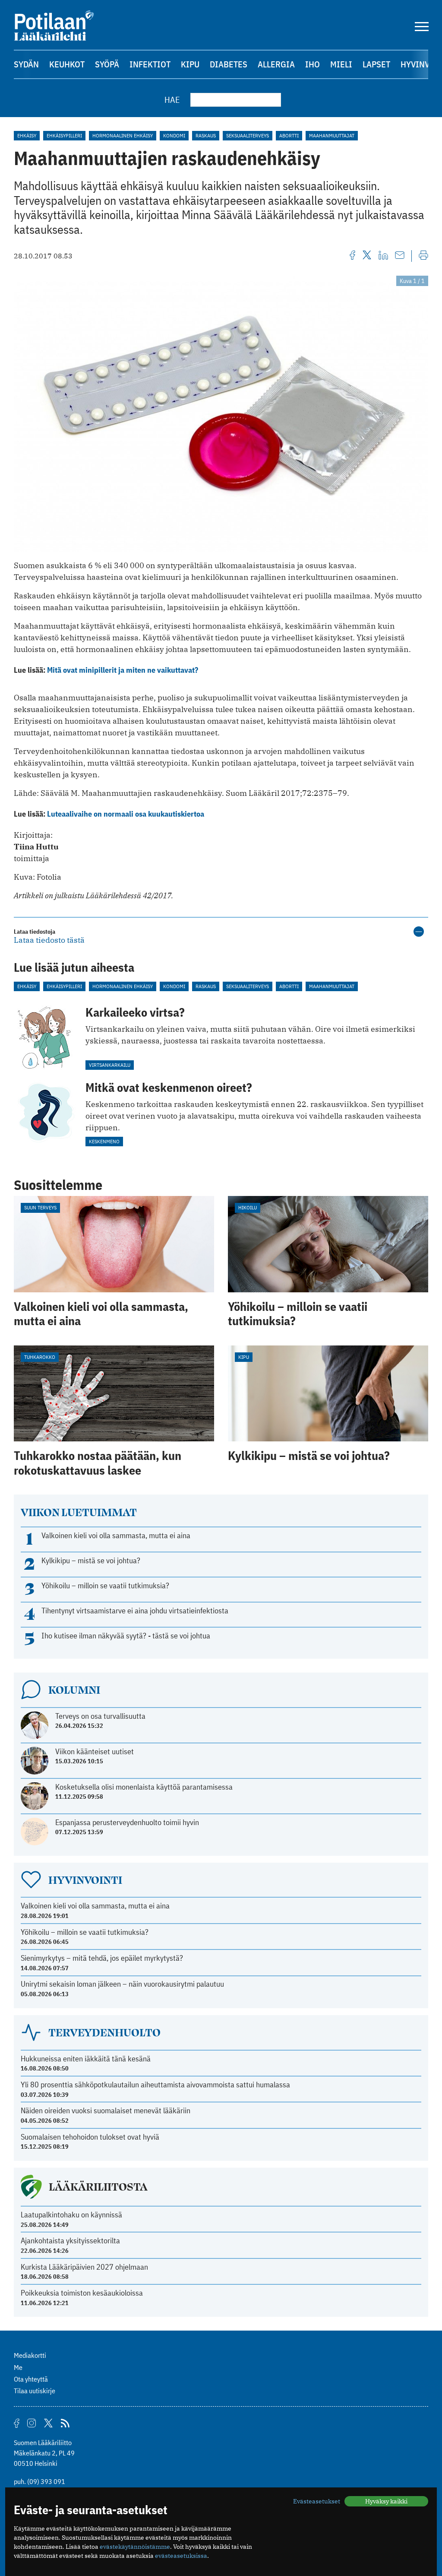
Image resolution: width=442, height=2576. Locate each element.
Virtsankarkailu (110, 1065)
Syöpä (107, 64)
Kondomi (174, 135)
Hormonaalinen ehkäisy (123, 135)
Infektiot (150, 64)
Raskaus (206, 135)
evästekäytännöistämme (135, 2547)
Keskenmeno (104, 1141)
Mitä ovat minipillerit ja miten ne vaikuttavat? (123, 670)
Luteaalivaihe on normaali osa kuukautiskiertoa (126, 814)
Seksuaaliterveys (248, 135)
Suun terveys (40, 1207)
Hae (172, 100)
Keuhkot (67, 64)
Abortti (289, 135)
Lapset (376, 64)
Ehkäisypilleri (64, 135)
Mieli (341, 64)
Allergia (276, 64)
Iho (313, 64)
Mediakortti (30, 2355)
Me (18, 2367)
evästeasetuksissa (181, 2556)
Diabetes (229, 64)
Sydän (26, 64)
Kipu (190, 64)
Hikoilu (248, 1207)
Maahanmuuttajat (332, 135)
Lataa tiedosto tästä (49, 940)
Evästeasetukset (317, 2501)
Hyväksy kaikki (386, 2501)
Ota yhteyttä (31, 2379)
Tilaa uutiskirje (35, 2391)
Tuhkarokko (40, 1357)
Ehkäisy (27, 135)
